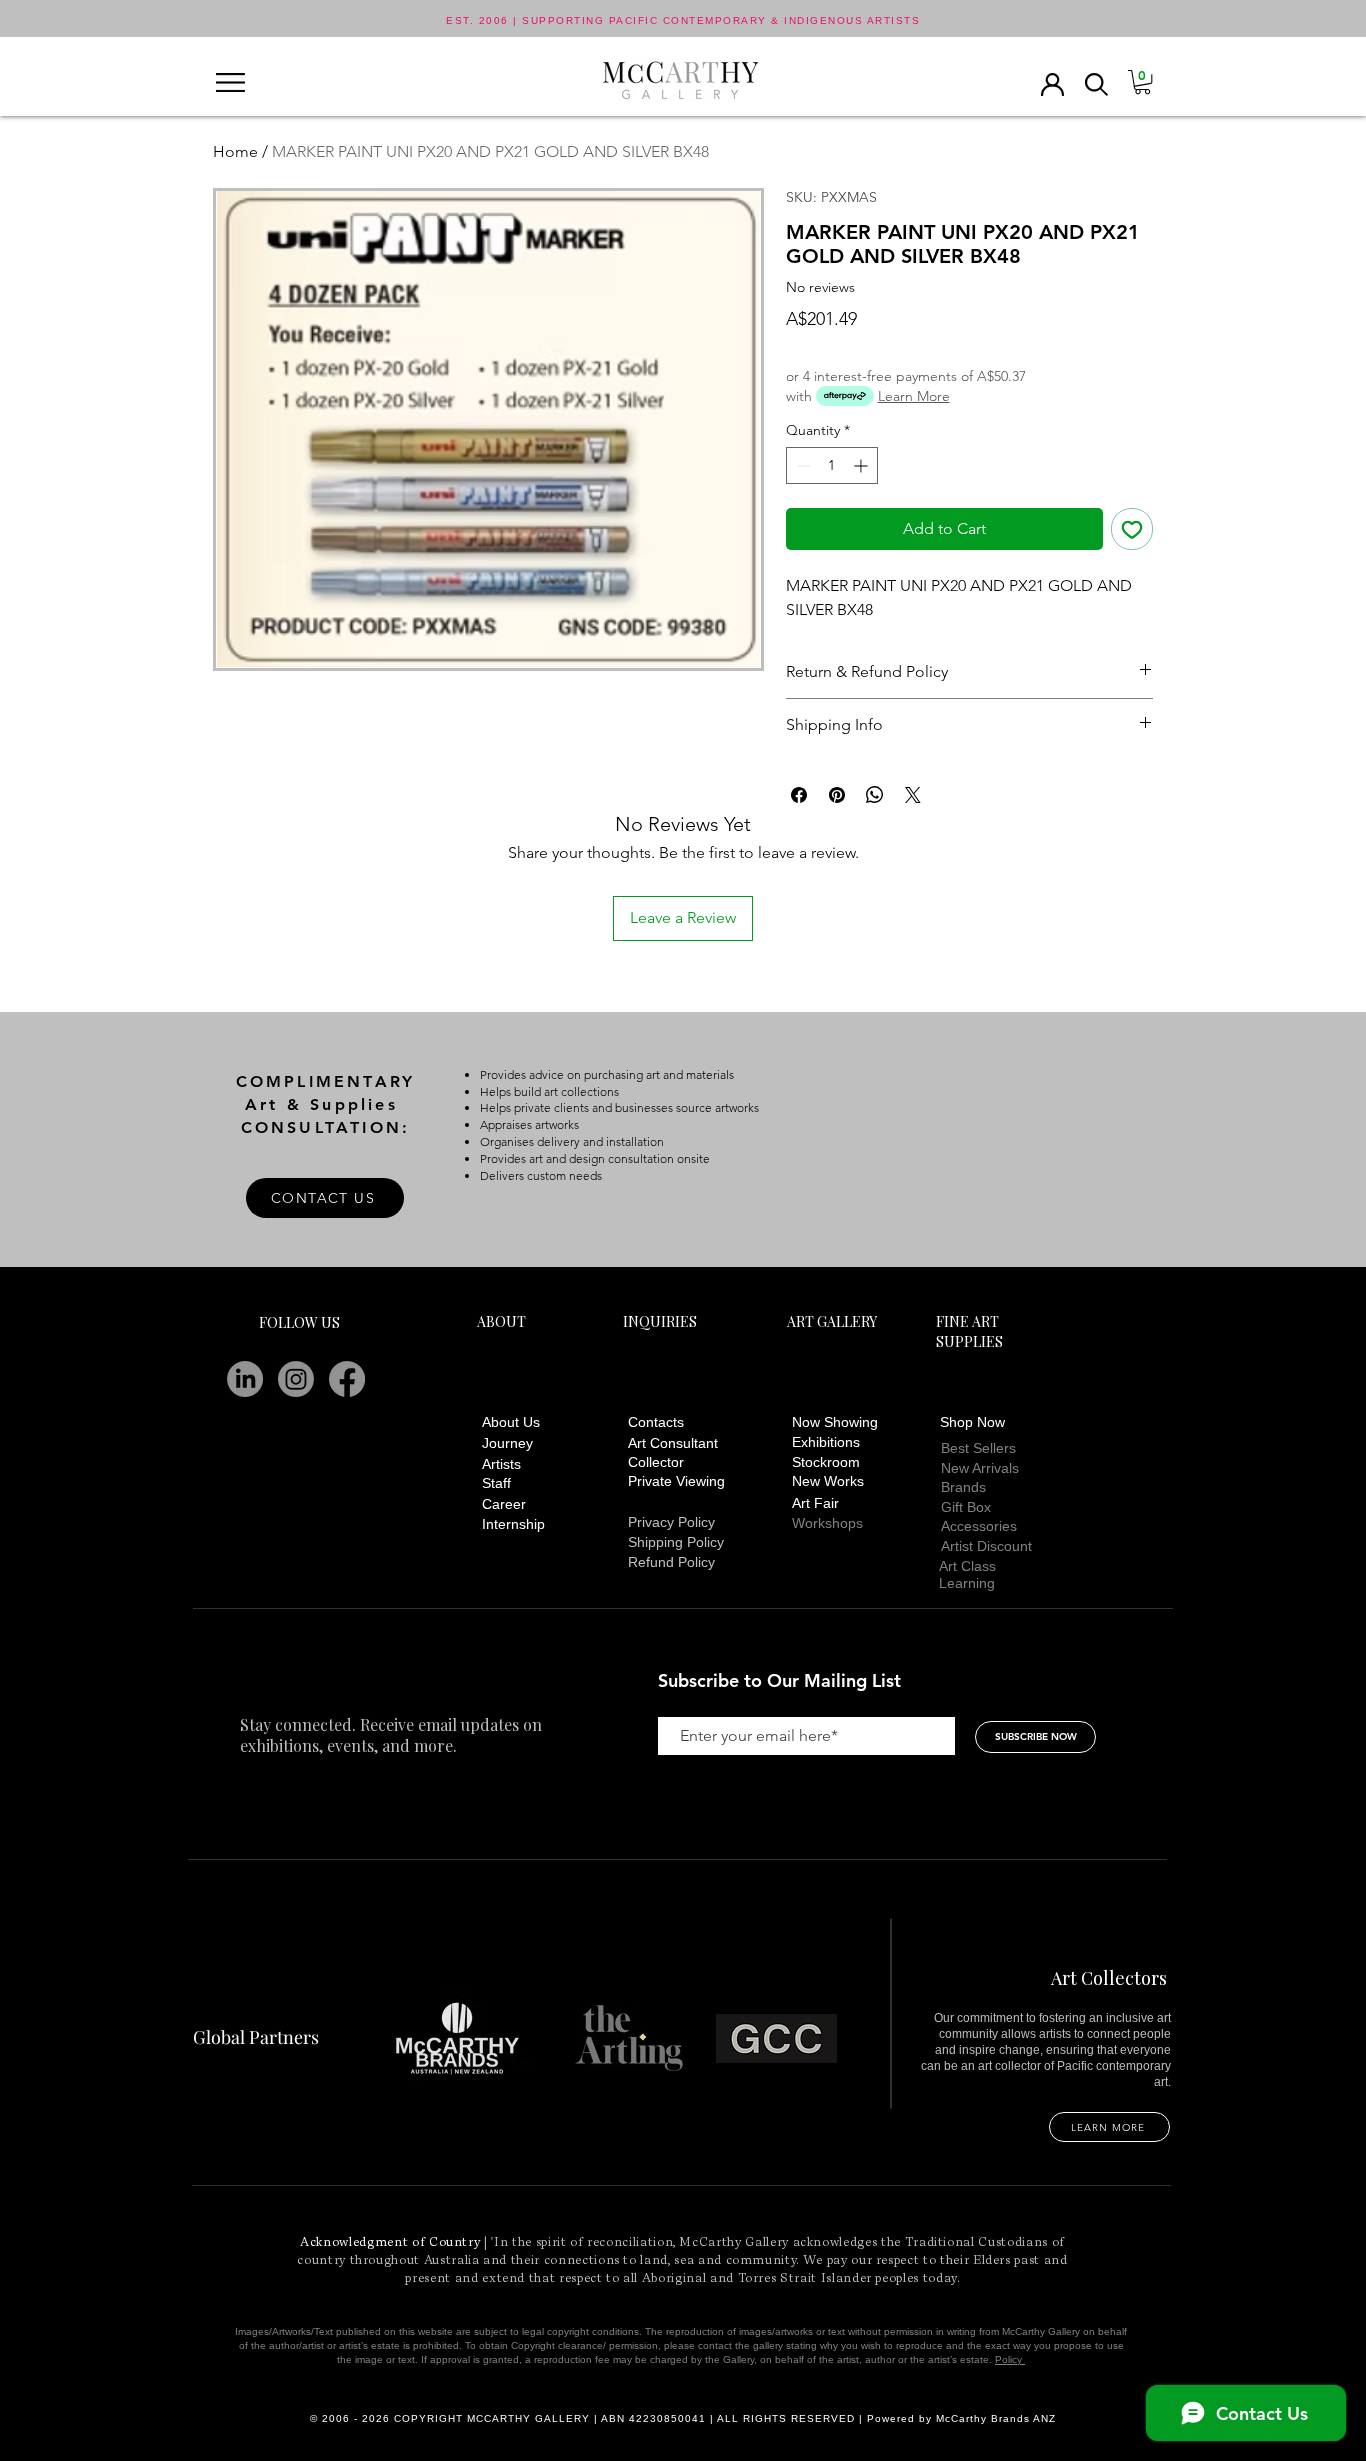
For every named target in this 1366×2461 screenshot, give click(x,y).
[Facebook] (347, 1379)
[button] (230, 82)
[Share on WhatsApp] (875, 795)
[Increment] (862, 465)
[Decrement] (801, 465)
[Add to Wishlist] (1132, 529)
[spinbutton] (832, 465)
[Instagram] (296, 1379)
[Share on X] (913, 795)
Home (235, 151)
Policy (1010, 2359)
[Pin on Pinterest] (837, 795)
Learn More (914, 396)
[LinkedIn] (245, 1379)
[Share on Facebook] (799, 795)
